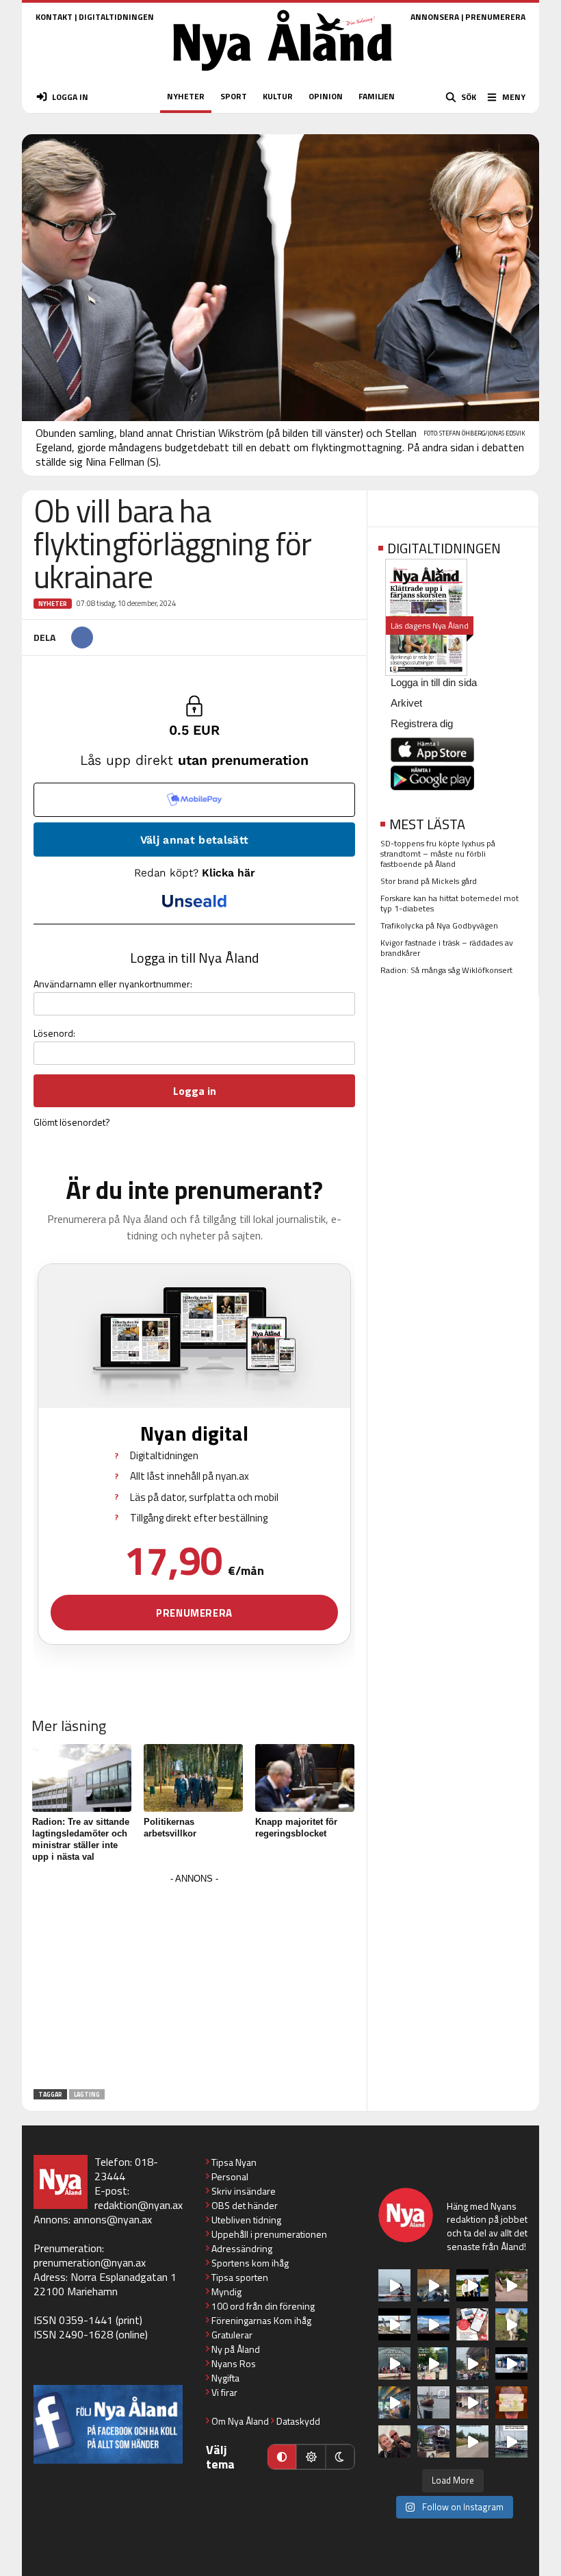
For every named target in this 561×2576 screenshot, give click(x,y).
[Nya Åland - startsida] (283, 75)
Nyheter (53, 604)
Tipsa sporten (240, 2277)
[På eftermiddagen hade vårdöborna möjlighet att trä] (472, 2285)
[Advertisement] (194, 1984)
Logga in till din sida (434, 682)
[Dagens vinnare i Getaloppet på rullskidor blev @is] (472, 2441)
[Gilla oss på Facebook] (108, 2424)
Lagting (87, 2094)
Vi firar (224, 2392)
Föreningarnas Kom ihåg (261, 2320)
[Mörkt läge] (340, 2457)
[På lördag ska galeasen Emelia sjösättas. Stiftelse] (433, 2441)
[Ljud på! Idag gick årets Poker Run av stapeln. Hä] (511, 2441)
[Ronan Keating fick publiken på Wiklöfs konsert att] (472, 2363)
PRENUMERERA (495, 17)
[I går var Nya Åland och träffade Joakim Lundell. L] (394, 2441)
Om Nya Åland (240, 2421)
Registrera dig (422, 723)
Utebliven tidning (246, 2220)
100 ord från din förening (263, 2306)
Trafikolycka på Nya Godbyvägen (439, 925)
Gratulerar (232, 2335)
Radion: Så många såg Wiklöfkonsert (446, 970)
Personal (230, 2176)
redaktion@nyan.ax (139, 2205)
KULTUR (278, 96)
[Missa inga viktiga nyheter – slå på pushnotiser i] (472, 2324)
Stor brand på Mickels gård (429, 881)
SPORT (234, 96)
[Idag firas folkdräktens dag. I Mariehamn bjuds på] (394, 2363)
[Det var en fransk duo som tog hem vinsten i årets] (394, 2324)
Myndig (226, 2291)
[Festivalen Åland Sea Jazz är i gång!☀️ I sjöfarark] (433, 2285)
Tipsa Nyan (234, 2162)
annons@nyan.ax (113, 2219)
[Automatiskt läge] (282, 2457)
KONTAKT (54, 17)
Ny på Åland (236, 2349)
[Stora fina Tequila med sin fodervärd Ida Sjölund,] (511, 2324)
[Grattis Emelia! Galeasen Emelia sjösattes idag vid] (433, 2402)
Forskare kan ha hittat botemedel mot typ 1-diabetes (449, 903)
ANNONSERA (435, 17)
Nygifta (225, 2378)
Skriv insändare (244, 2191)
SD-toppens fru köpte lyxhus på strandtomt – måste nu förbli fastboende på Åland (438, 854)
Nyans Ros (234, 2363)
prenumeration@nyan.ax (90, 2262)
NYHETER (186, 96)
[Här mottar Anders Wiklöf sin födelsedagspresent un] (394, 2402)
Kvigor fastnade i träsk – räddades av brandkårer (447, 948)
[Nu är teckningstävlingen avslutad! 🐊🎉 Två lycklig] (511, 2402)
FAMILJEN (377, 96)
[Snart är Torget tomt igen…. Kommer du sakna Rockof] (433, 2363)
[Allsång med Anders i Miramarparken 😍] (511, 2363)
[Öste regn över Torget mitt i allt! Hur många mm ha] (472, 2402)
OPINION (326, 96)
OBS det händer (245, 2205)
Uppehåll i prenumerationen (269, 2234)
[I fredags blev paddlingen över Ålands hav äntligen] (394, 2285)
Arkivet (406, 703)
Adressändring (242, 2248)
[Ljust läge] (311, 2457)
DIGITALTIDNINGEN (116, 17)
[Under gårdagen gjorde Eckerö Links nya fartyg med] (433, 2324)
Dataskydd (298, 2421)
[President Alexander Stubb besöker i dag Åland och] (511, 2285)
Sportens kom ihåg (250, 2263)
